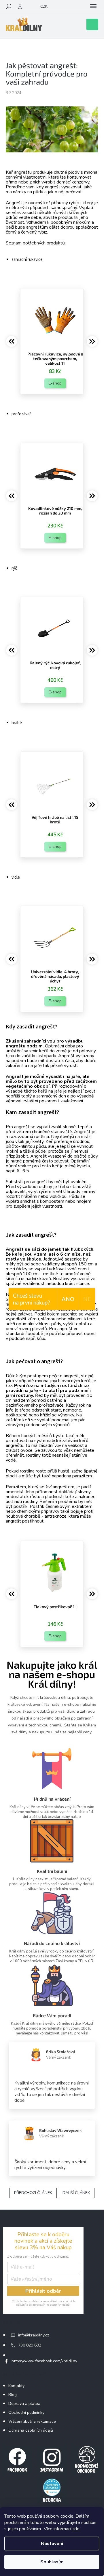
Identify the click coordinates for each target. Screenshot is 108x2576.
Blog (13, 2395)
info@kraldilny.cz (34, 2335)
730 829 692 (30, 2345)
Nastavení (52, 2544)
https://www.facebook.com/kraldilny (44, 2361)
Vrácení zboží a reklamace (32, 2421)
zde (76, 2529)
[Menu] (93, 6)
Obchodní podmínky (26, 2413)
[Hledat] (9, 6)
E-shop (55, 383)
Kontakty (16, 2386)
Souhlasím (52, 2562)
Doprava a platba (24, 2404)
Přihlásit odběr (43, 2291)
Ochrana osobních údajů (31, 2430)
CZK (44, 6)
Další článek (76, 2193)
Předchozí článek (33, 2193)
